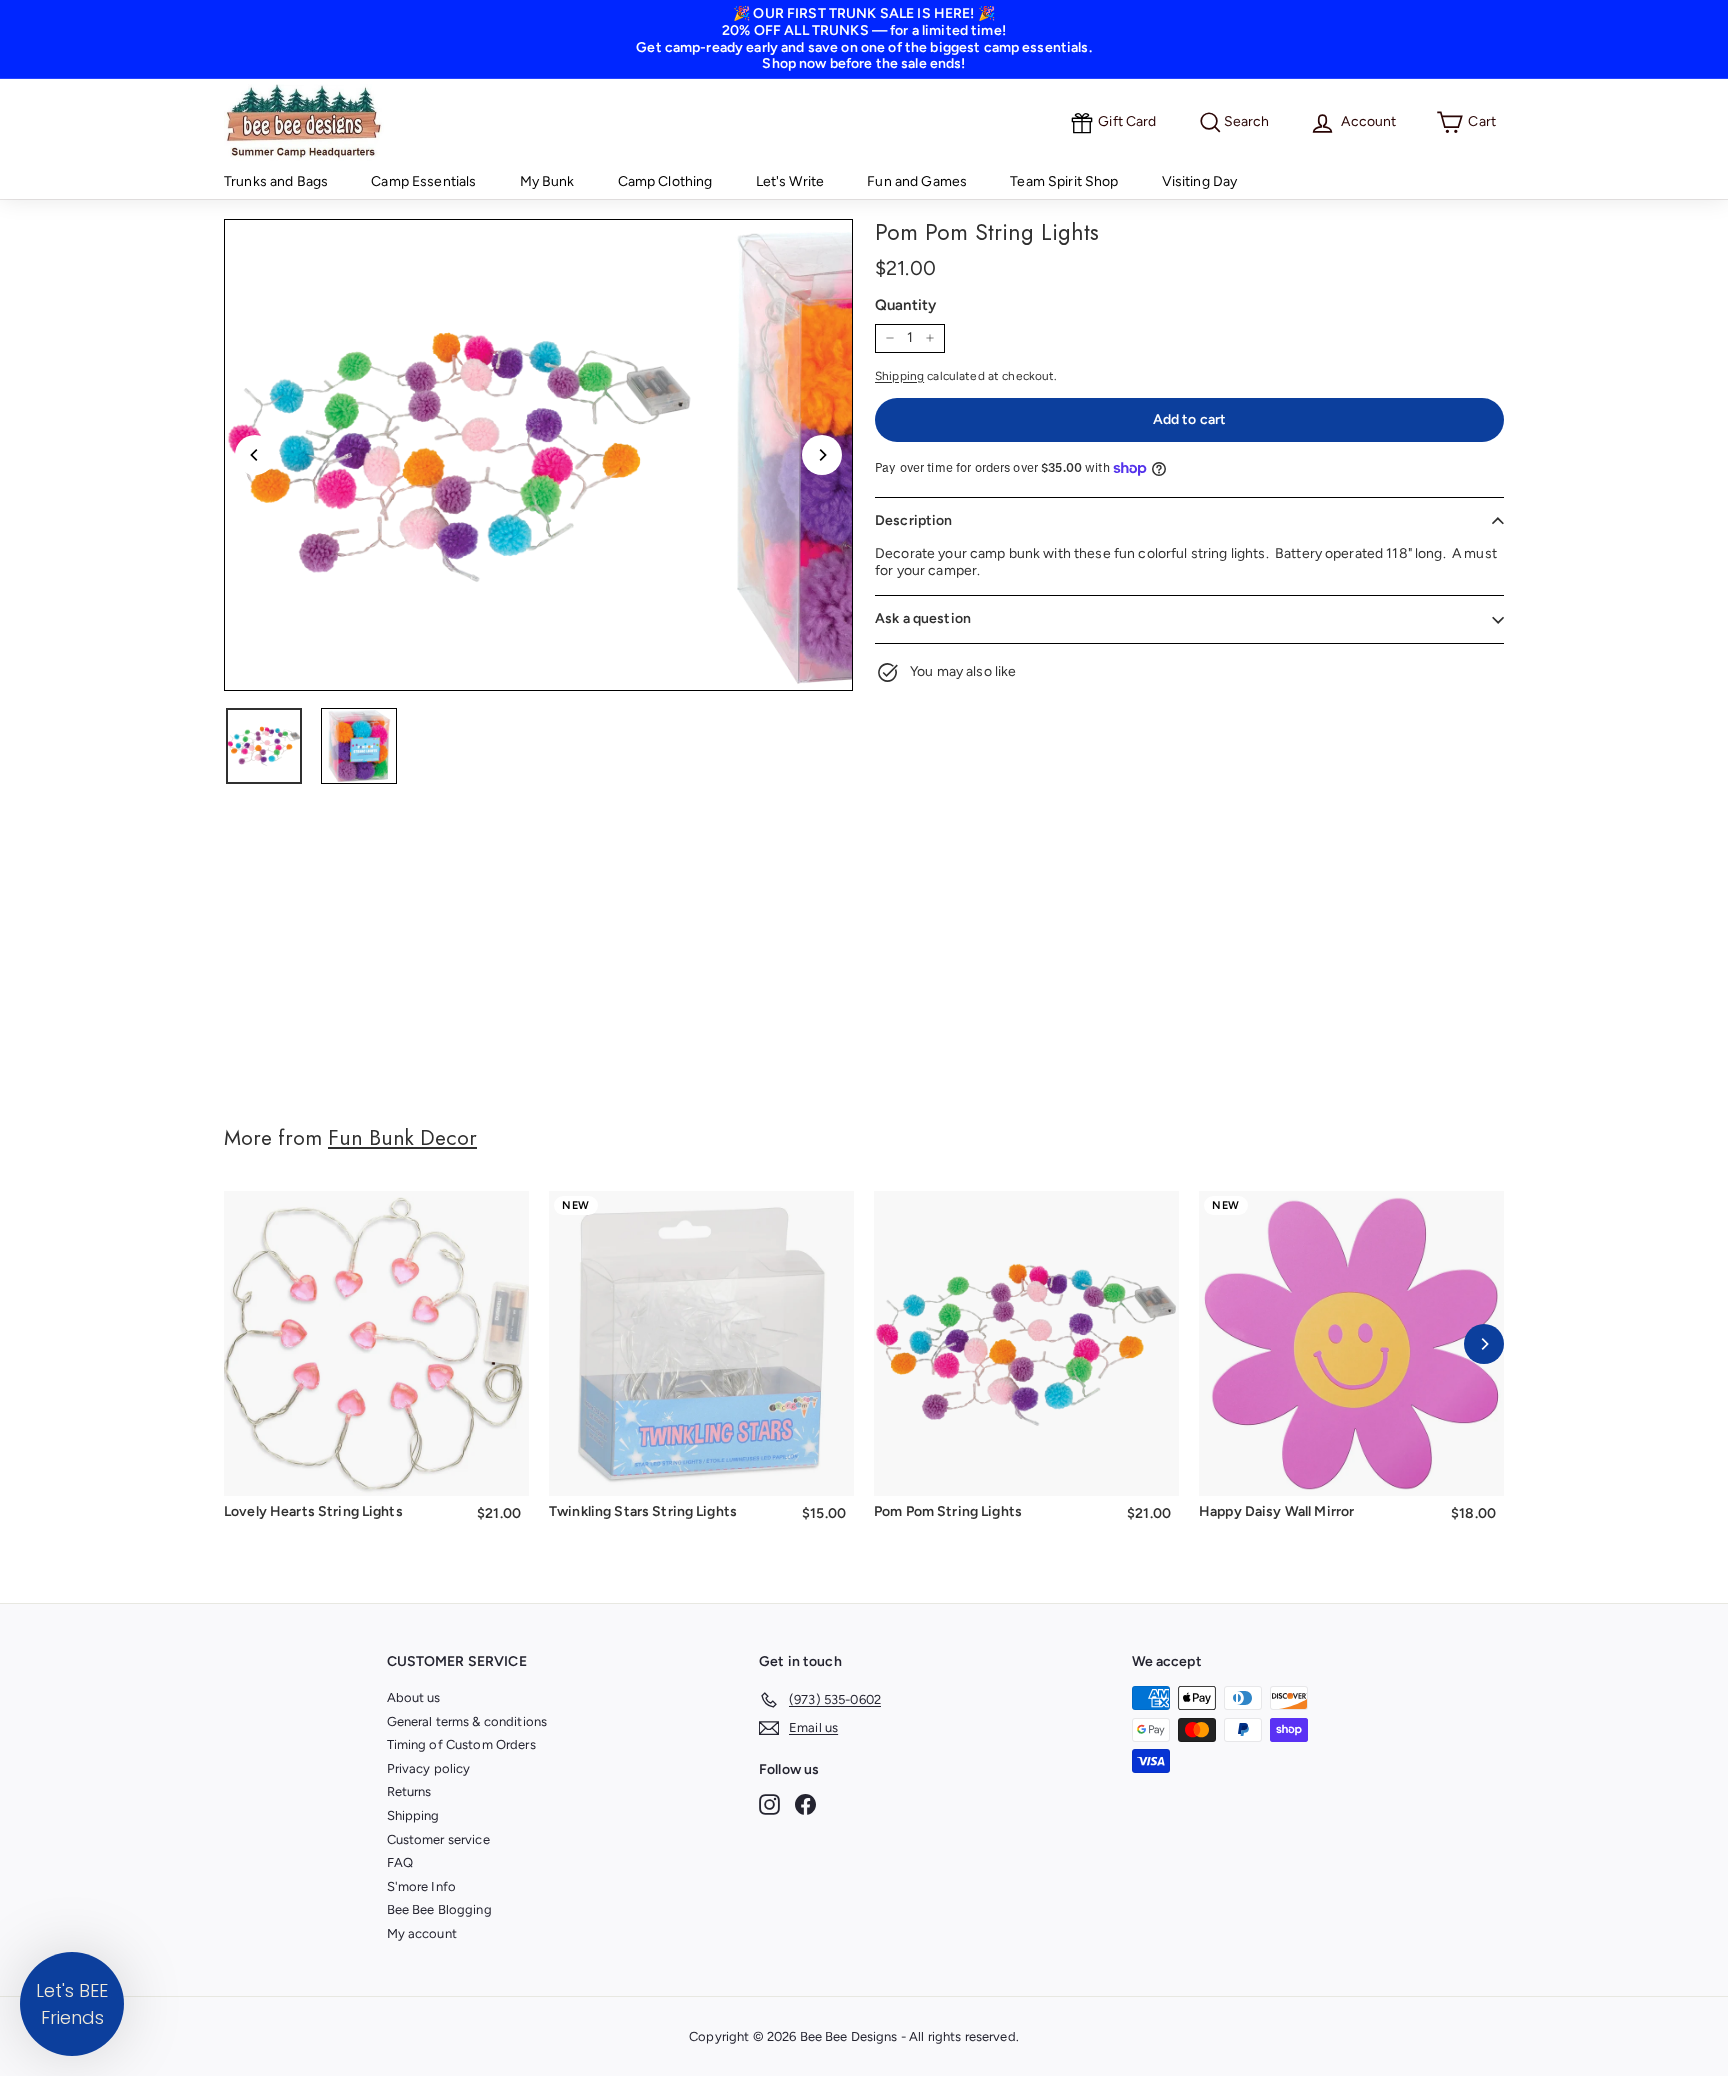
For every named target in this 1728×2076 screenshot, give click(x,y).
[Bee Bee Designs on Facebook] (805, 1804)
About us (414, 1697)
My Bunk (547, 181)
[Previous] (255, 455)
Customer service (438, 1839)
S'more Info (422, 1886)
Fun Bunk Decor (402, 1138)
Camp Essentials (423, 181)
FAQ (400, 1862)
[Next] (822, 455)
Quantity (905, 305)
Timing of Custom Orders (461, 1744)
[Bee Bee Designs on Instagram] (769, 1804)
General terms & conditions (467, 1721)
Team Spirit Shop (1064, 181)
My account (422, 1933)
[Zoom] (460, 455)
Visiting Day (1200, 181)
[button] (72, 2004)
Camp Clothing (665, 181)
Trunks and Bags (276, 181)
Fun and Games (917, 181)
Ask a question (923, 618)
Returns (409, 1791)
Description (914, 520)
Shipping (899, 376)
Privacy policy (429, 1768)
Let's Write (790, 181)
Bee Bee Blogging (439, 1909)
